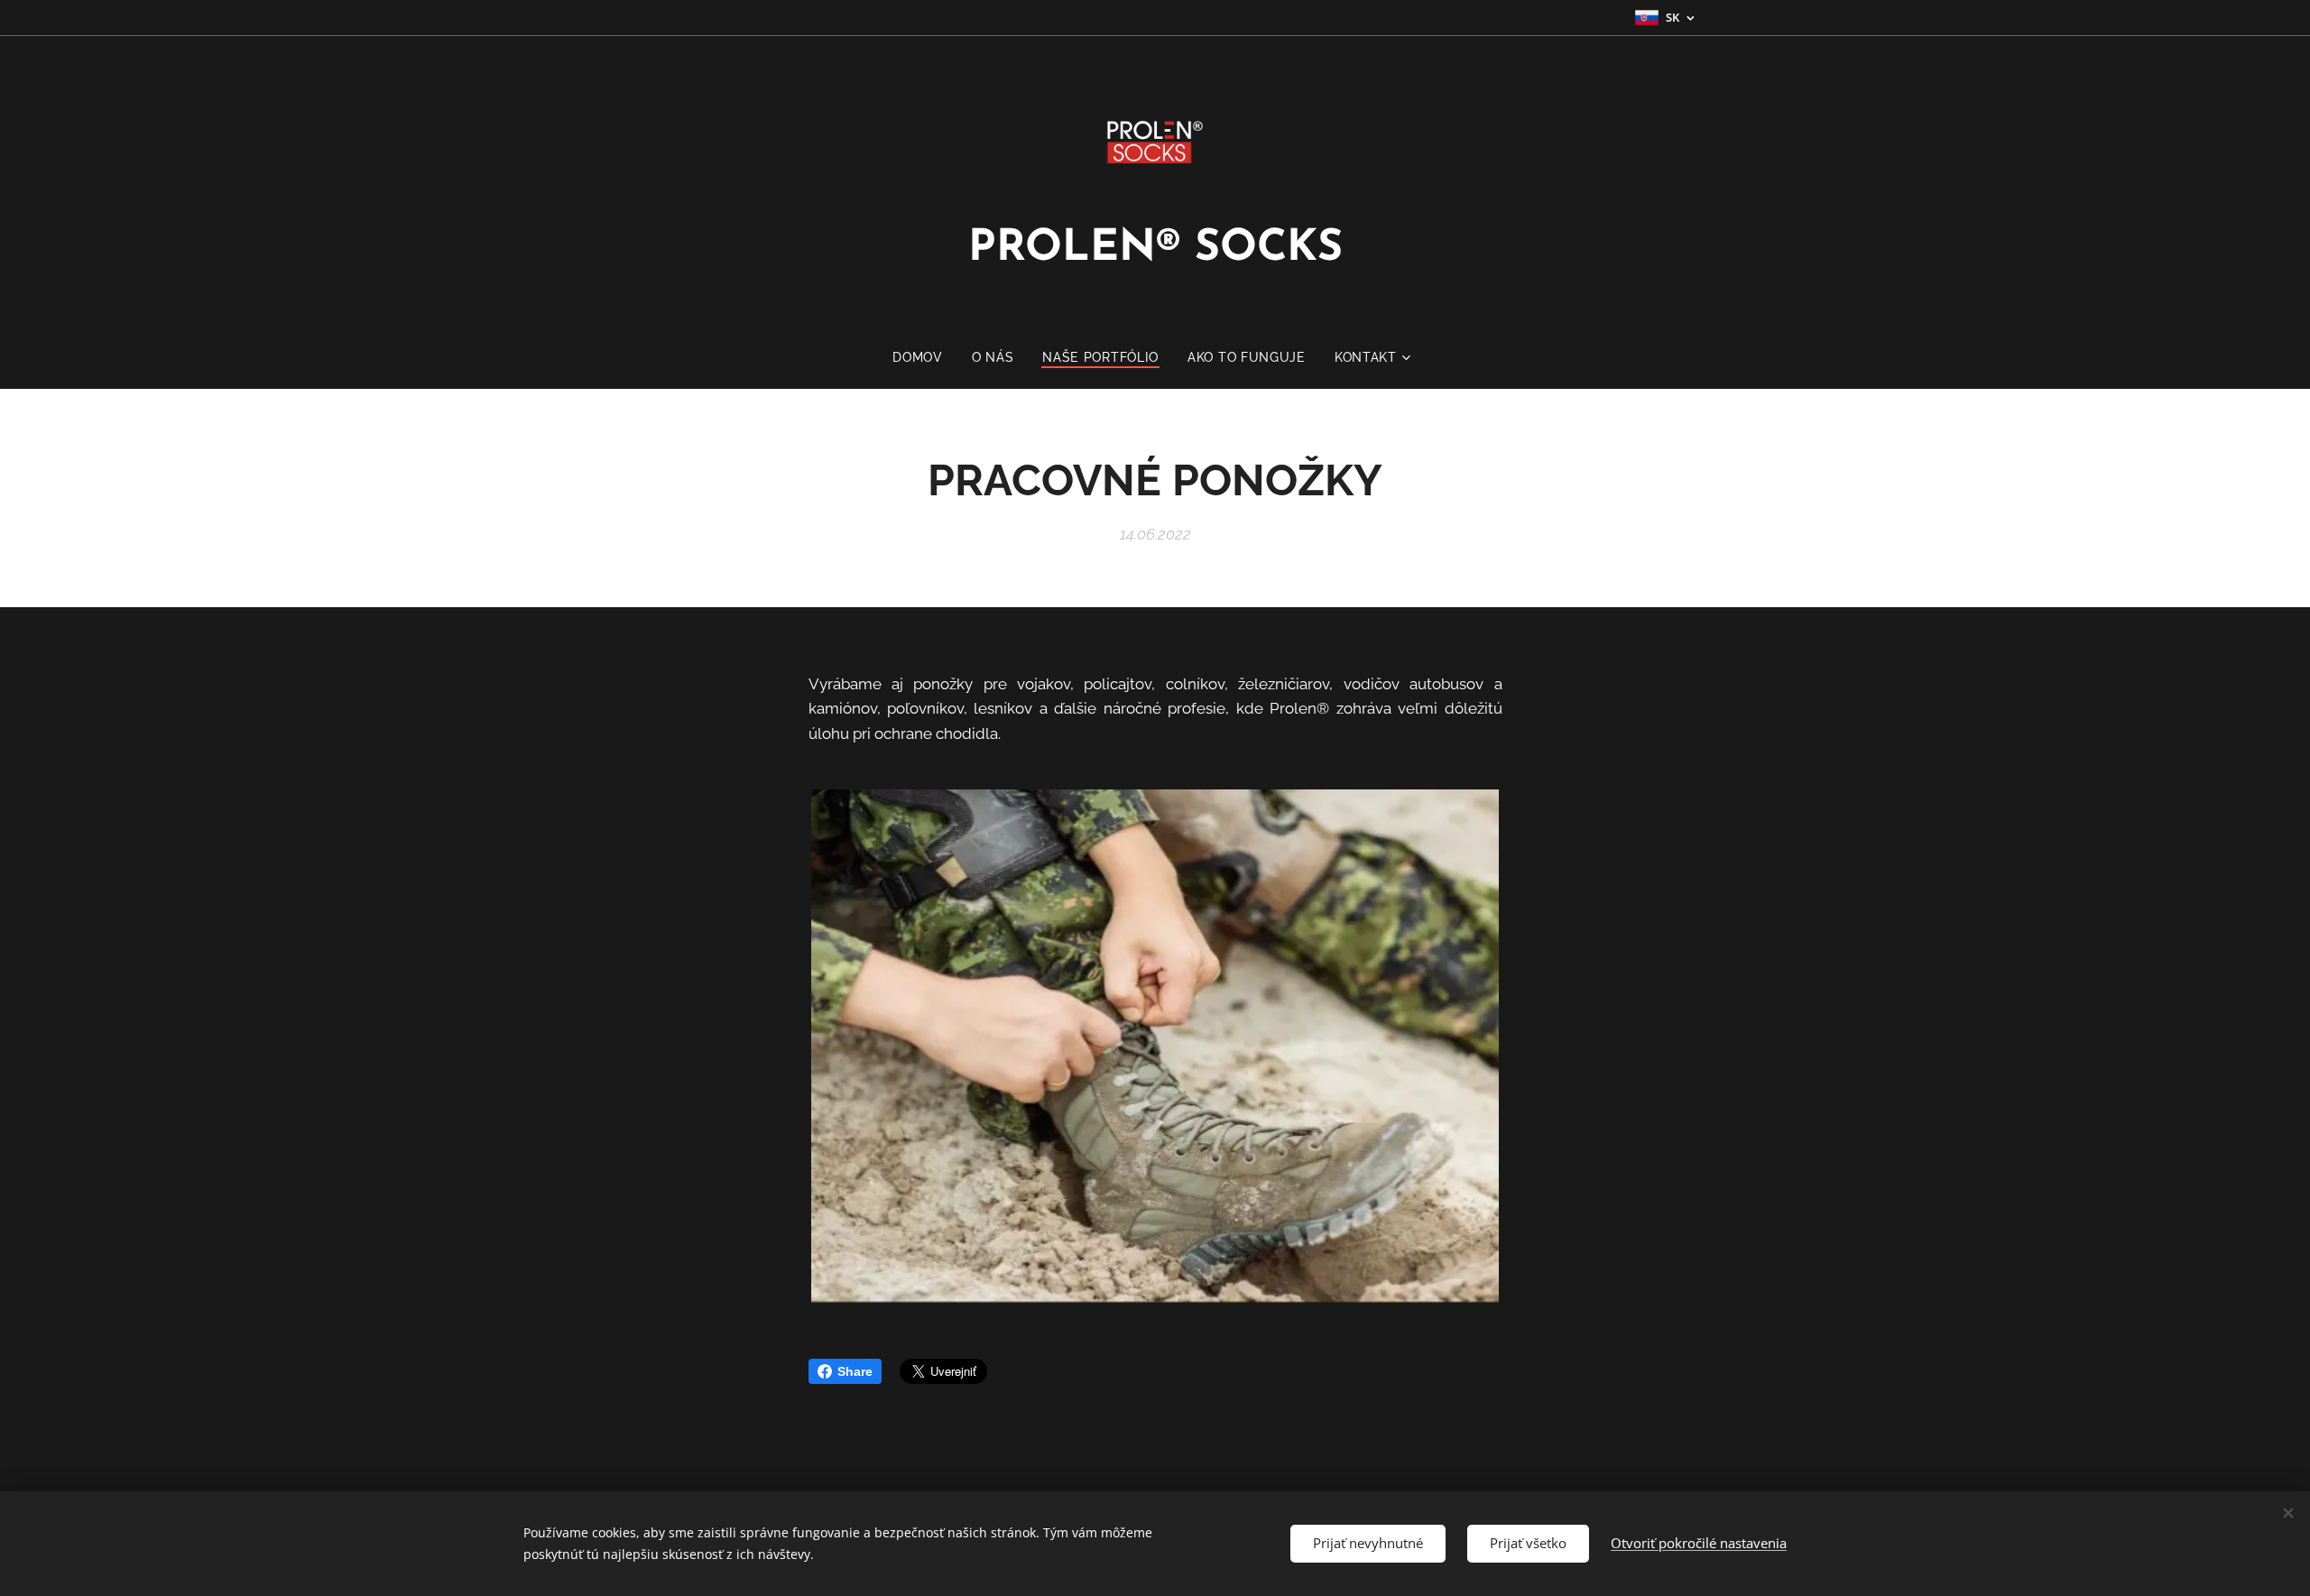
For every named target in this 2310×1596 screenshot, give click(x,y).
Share (855, 1371)
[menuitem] (925, 357)
